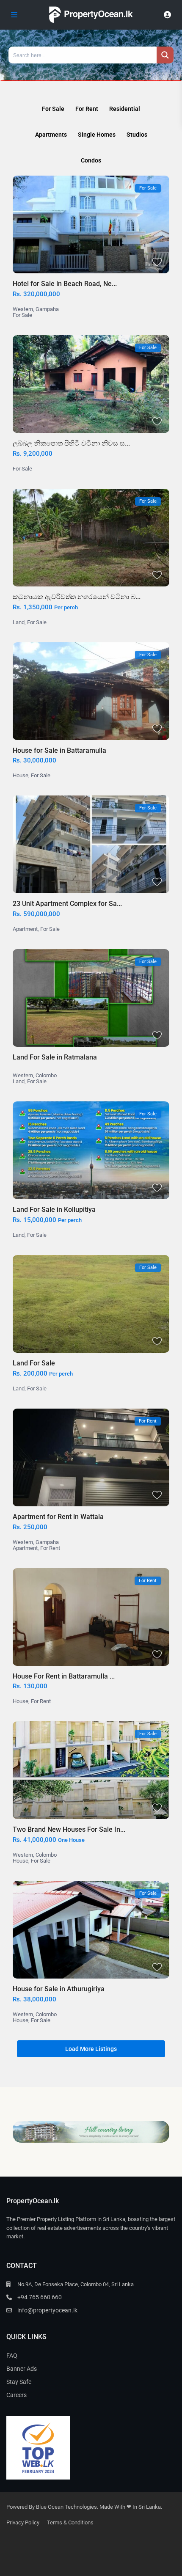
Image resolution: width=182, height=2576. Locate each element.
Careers (17, 2395)
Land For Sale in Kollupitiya (54, 1210)
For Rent (50, 1548)
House (21, 775)
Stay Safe (19, 2382)
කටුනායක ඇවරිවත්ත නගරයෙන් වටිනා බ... (77, 597)
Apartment (25, 929)
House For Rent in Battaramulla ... (64, 1676)
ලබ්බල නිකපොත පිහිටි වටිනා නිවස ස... (71, 443)
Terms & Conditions (70, 2522)
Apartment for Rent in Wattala (58, 1517)
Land (19, 622)
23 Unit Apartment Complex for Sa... (67, 904)
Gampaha (47, 309)
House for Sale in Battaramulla (59, 750)
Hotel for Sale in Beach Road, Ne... (65, 284)
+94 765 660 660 (40, 2297)
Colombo (46, 1075)
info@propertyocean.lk (47, 2310)
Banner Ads (22, 2369)
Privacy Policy (23, 2522)
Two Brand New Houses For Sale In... (69, 1829)
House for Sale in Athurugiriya (59, 1989)
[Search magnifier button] (165, 55)
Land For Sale (34, 1363)
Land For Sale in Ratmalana (55, 1057)
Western (23, 309)
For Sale (22, 315)
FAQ (12, 2356)
